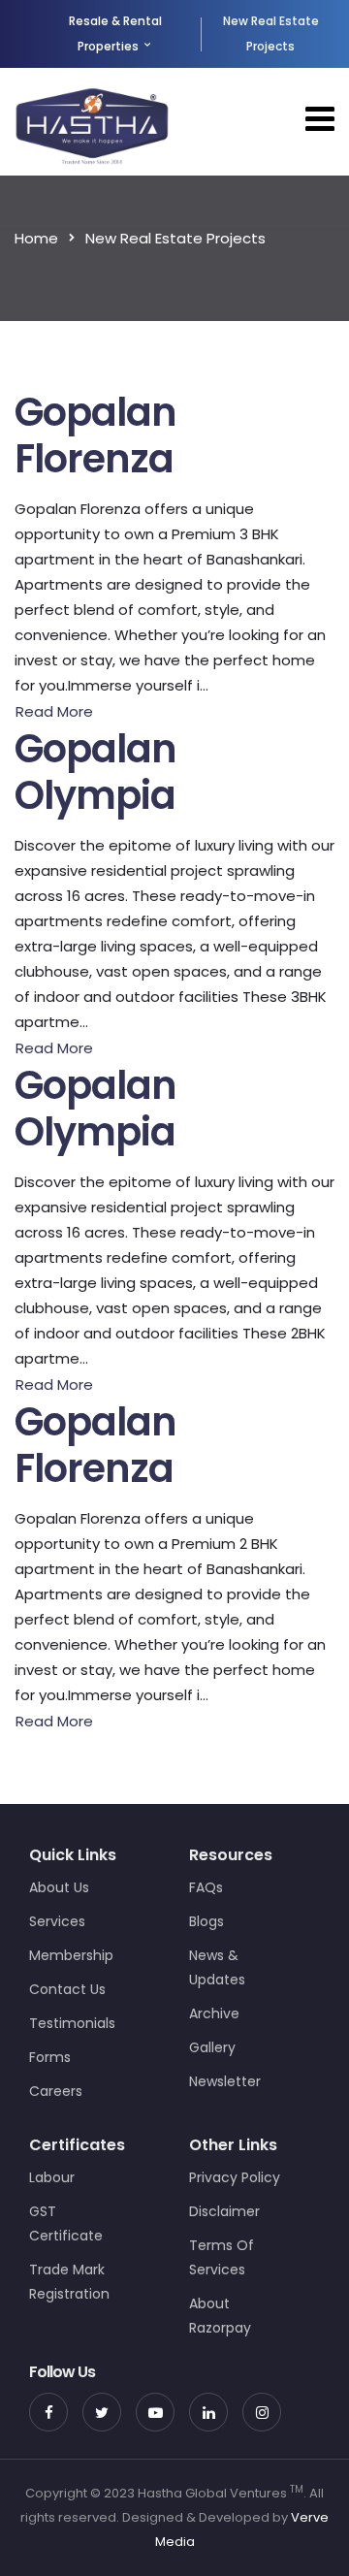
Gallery (212, 2047)
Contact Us (67, 1989)
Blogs (206, 1921)
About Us (59, 1887)
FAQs (206, 1887)
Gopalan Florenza (95, 435)
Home (36, 238)
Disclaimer (224, 2211)
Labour (52, 2177)
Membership (71, 1955)
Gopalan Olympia (95, 772)
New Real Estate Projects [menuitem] (271, 33)
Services (57, 1921)
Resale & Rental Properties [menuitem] (115, 33)
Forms (50, 2057)
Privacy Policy (235, 2177)
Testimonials (72, 2023)
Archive (214, 2013)
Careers (56, 2091)
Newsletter (225, 2081)
